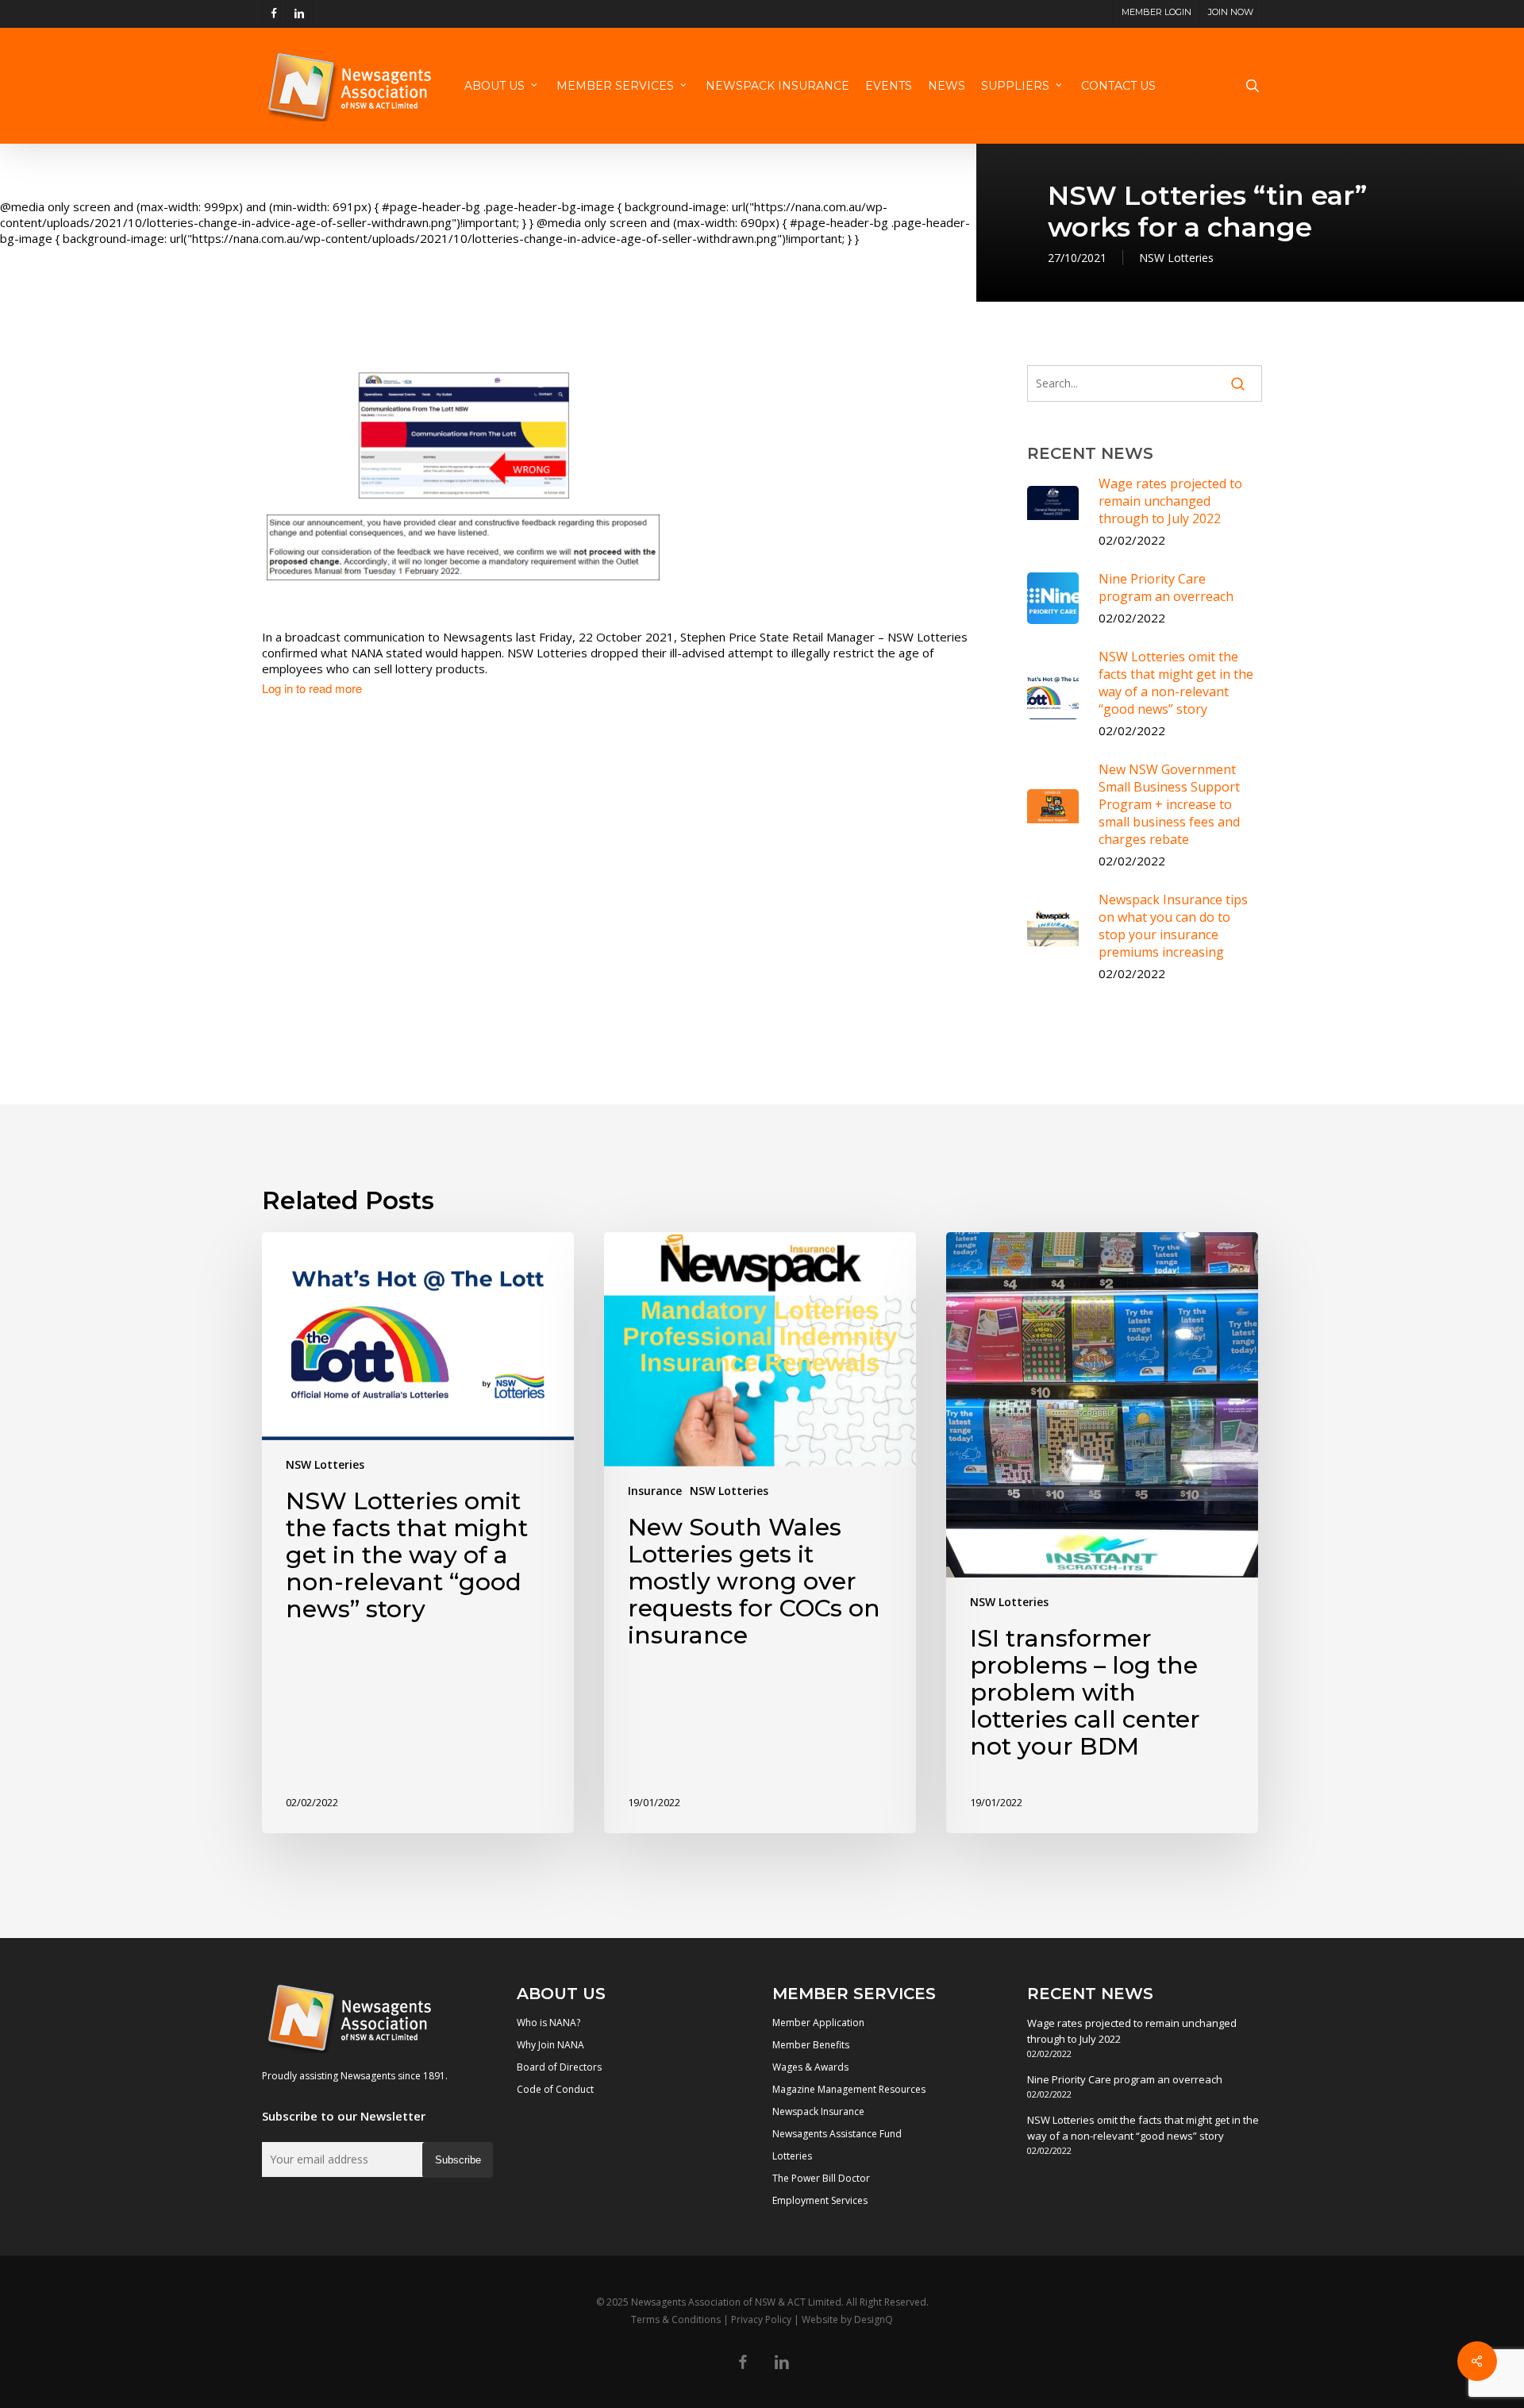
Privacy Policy (761, 2319)
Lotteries (792, 2156)
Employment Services (820, 2200)
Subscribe (458, 2160)
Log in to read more (312, 688)
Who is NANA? (548, 2023)
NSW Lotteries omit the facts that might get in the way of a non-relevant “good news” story (1143, 2128)
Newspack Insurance (818, 2111)
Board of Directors (559, 2067)
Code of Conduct (555, 2089)
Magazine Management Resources (849, 2089)
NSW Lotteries (1176, 258)
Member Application (818, 2023)
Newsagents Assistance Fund (837, 2134)
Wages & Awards (810, 2067)
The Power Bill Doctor (821, 2178)
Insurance (655, 1491)
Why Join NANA (550, 2045)
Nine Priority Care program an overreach (1125, 2079)
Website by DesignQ (847, 2319)
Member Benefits (811, 2045)
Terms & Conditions (676, 2319)
